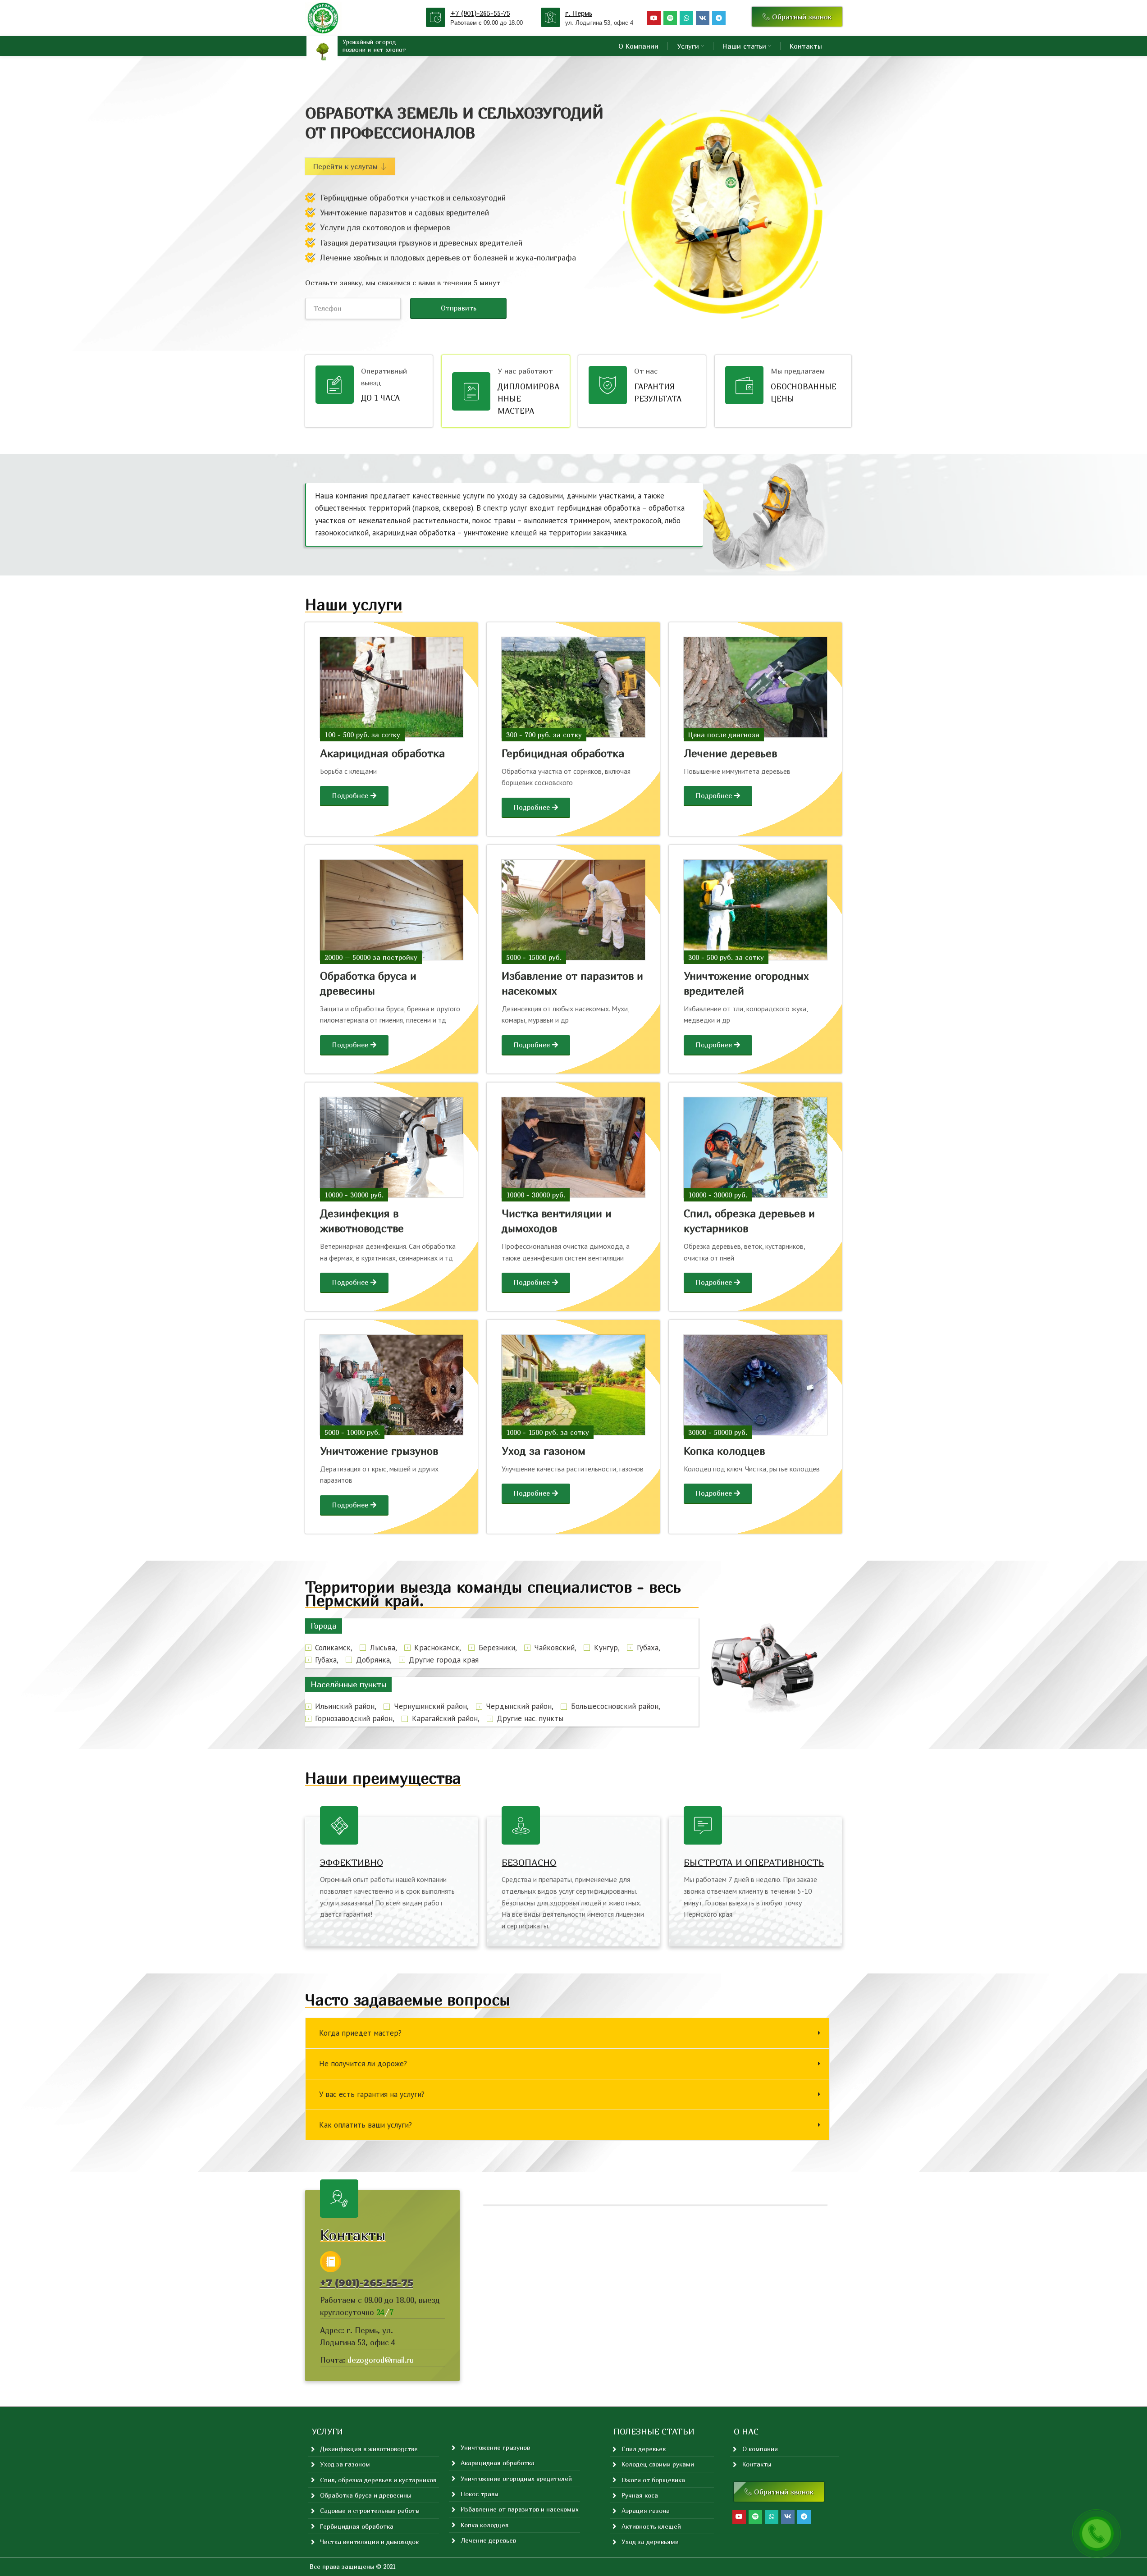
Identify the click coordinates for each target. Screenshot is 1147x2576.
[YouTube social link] (654, 18)
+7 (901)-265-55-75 (480, 13)
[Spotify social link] (670, 18)
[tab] (567, 2033)
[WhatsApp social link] (686, 18)
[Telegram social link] (719, 18)
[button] (324, 1626)
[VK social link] (703, 18)
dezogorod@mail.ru (381, 2360)
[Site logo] (324, 17)
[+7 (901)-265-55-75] (436, 17)
